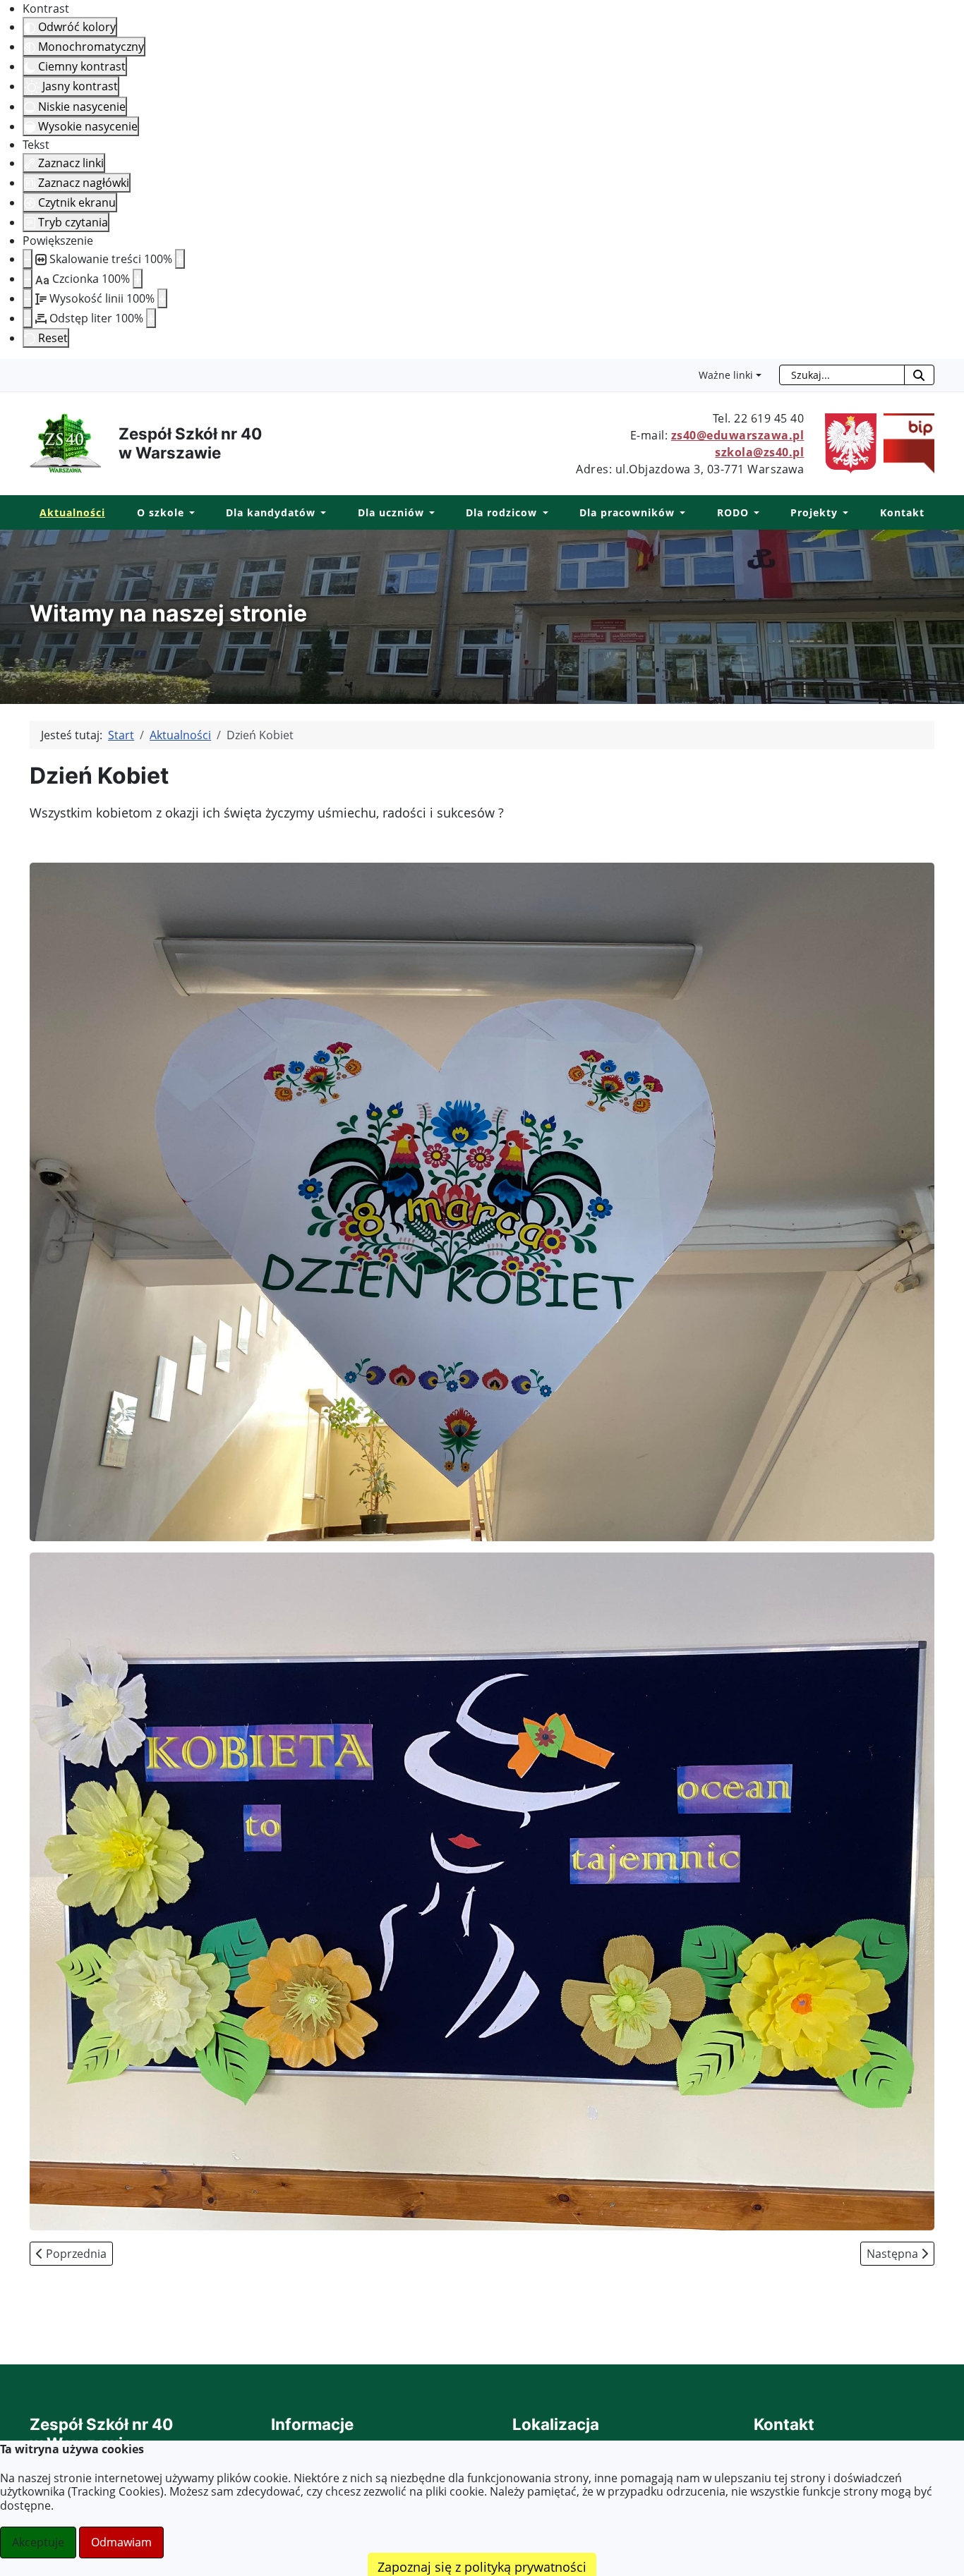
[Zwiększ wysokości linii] (162, 298)
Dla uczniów (391, 512)
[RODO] (754, 513)
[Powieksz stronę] (180, 259)
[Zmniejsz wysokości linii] (28, 298)
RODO (733, 512)
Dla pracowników (627, 512)
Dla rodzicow (501, 512)
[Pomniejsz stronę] (28, 259)
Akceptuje (38, 2542)
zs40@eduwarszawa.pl (738, 435)
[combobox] (842, 375)
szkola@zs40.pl (759, 452)
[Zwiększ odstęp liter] (151, 318)
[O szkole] (189, 513)
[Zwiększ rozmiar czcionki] (138, 279)
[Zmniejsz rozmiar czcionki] (28, 279)
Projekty (814, 512)
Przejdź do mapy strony (11, 370)
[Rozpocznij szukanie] (919, 375)
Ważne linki (726, 375)
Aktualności (72, 512)
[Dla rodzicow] (542, 513)
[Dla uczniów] (429, 513)
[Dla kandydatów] (321, 513)
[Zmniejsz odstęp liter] (28, 318)
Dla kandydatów (271, 512)
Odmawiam (121, 2542)
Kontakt (902, 512)
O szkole (161, 512)
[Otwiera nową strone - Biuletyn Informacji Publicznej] (905, 442)
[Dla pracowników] (680, 513)
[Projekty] (843, 513)
